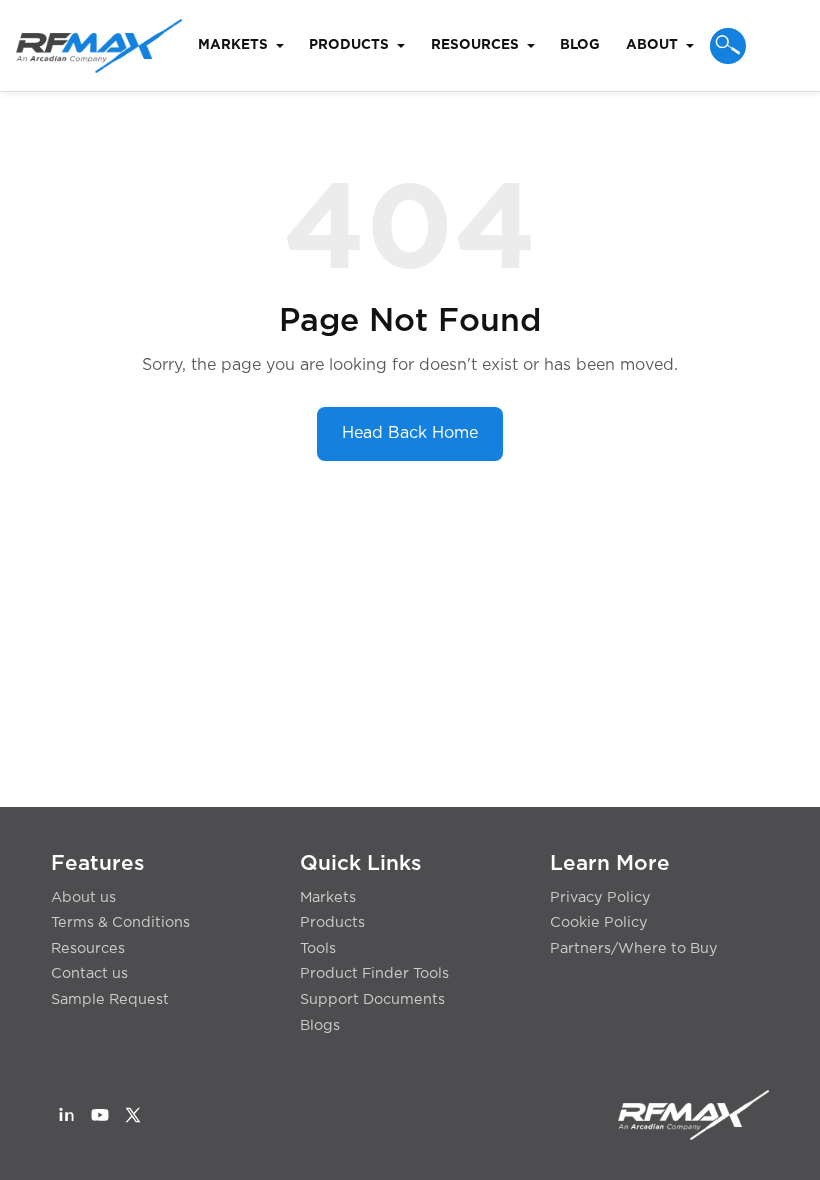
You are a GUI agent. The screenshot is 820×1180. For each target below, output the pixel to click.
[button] (728, 46)
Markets (328, 897)
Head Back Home (410, 433)
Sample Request (110, 999)
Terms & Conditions (120, 922)
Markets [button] (233, 45)
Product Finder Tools (374, 973)
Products (332, 922)
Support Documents (372, 999)
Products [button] (349, 45)
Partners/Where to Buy (634, 948)
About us (83, 897)
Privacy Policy (600, 897)
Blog (580, 45)
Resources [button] (475, 45)
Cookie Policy (599, 922)
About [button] (652, 45)
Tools (318, 948)
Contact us (89, 973)
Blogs (320, 1025)
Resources (88, 948)
